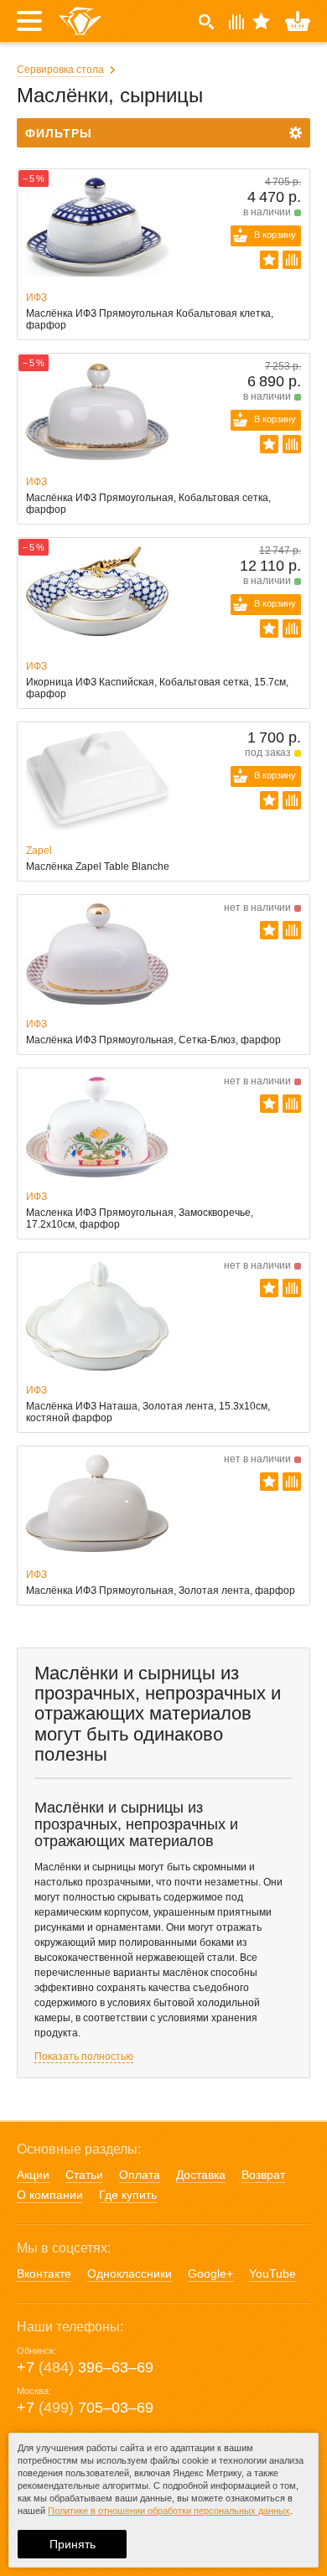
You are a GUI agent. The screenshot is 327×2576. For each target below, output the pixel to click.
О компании (50, 2195)
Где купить (128, 2195)
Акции (33, 2175)
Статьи (84, 2175)
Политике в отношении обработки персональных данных (169, 2511)
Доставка (201, 2175)
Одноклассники (130, 2273)
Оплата (140, 2175)
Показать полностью (84, 2056)
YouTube (272, 2273)
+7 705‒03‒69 (85, 2408)
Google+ (210, 2273)
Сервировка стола (60, 70)
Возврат (263, 2175)
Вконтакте (44, 2273)
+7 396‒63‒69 (85, 2367)
